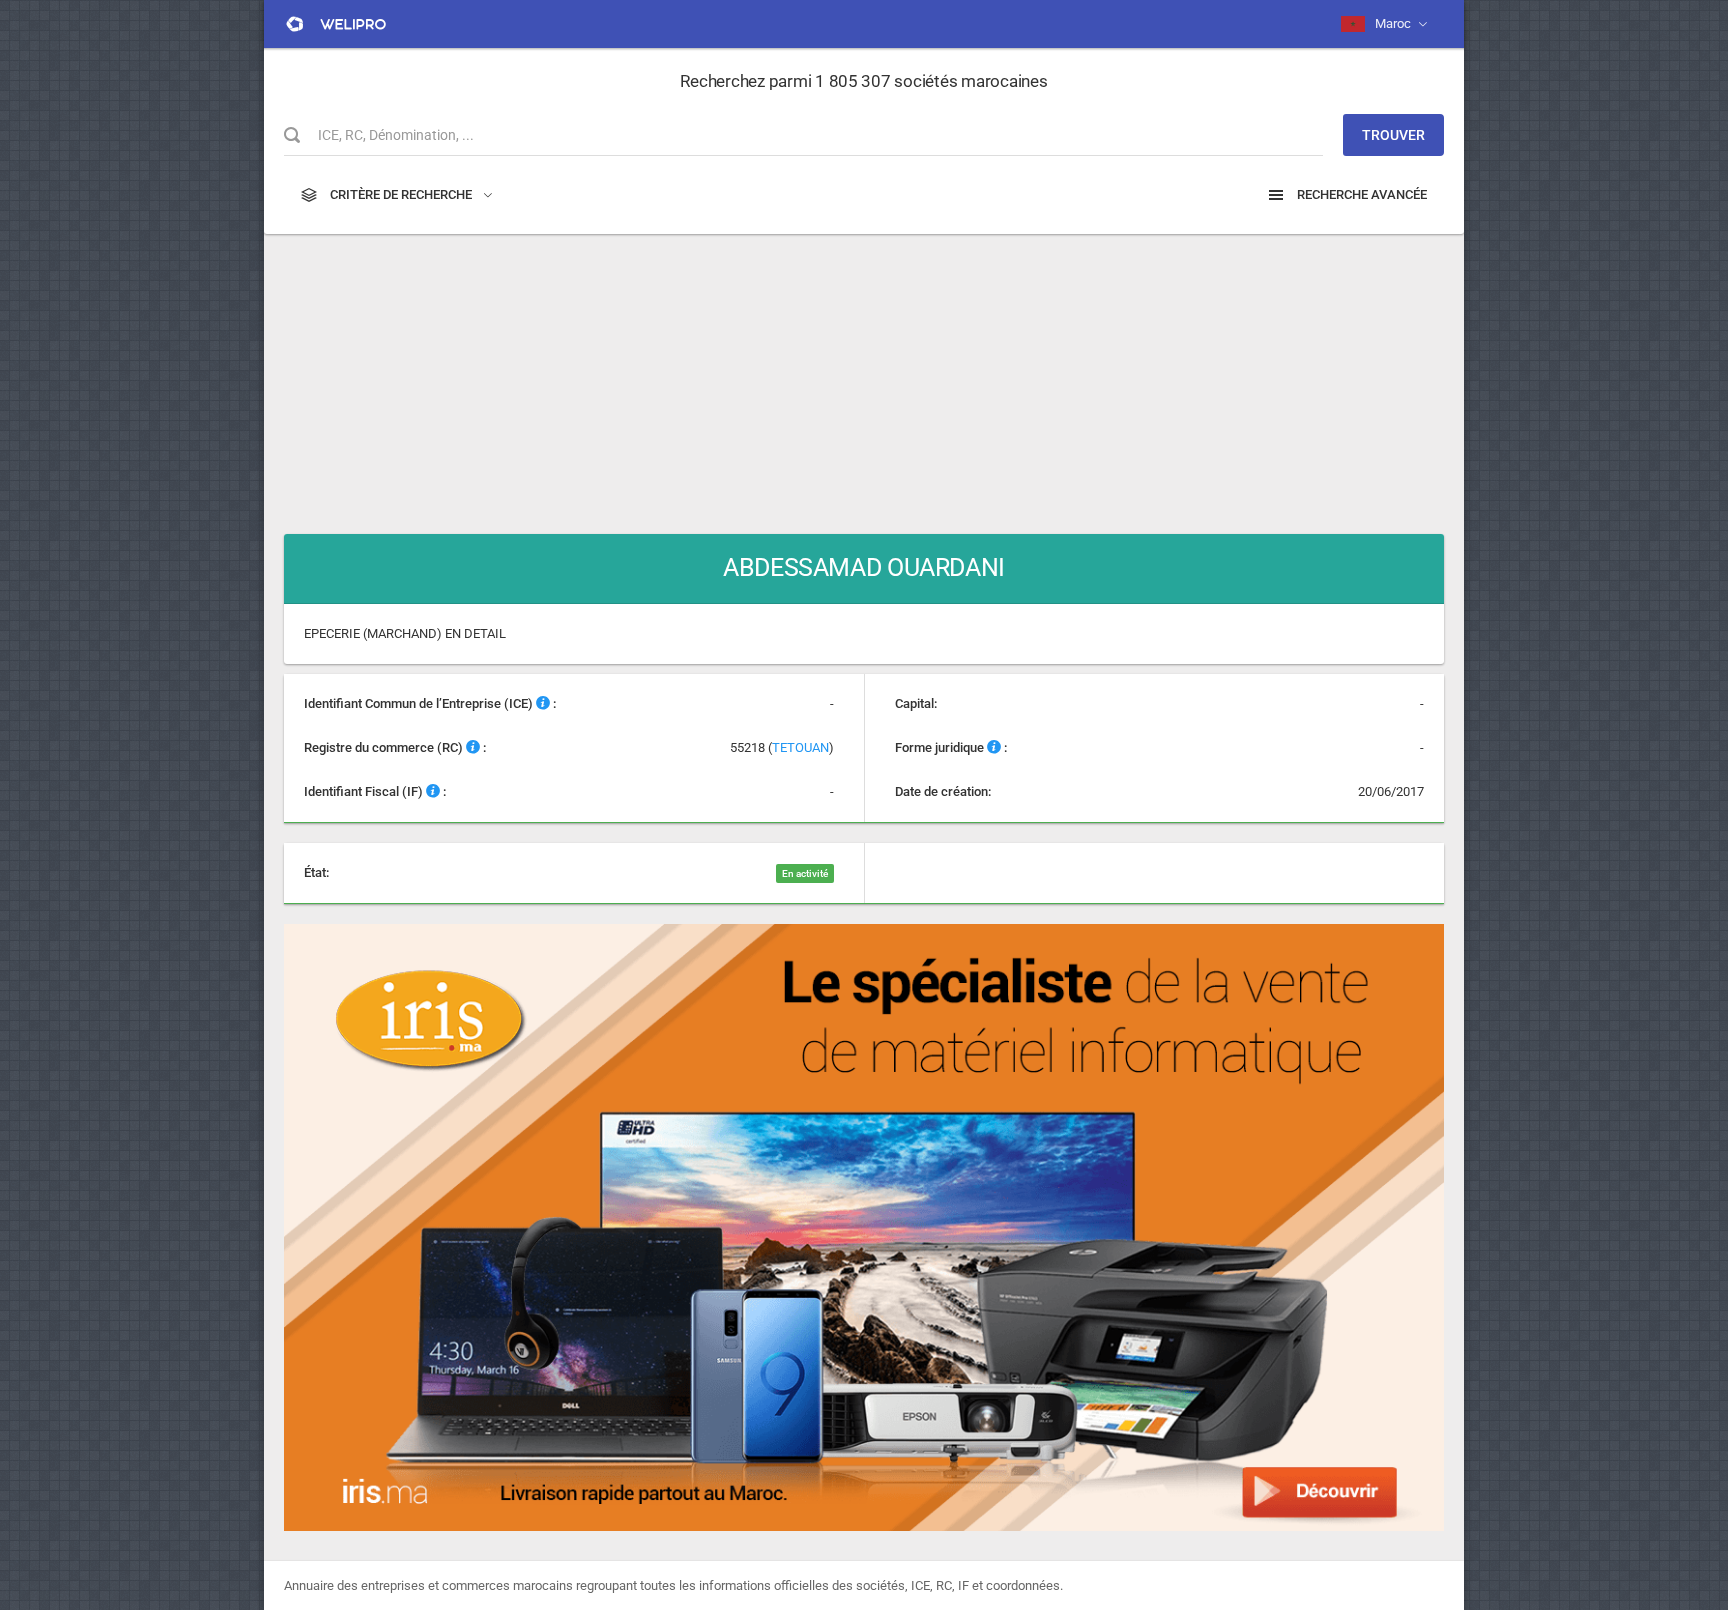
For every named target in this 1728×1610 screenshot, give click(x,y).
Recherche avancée (1360, 194)
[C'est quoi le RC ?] (473, 747)
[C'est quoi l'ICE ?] (543, 703)
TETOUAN (800, 747)
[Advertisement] (864, 374)
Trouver (1393, 135)
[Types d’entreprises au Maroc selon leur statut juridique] (994, 747)
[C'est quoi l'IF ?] (433, 791)
